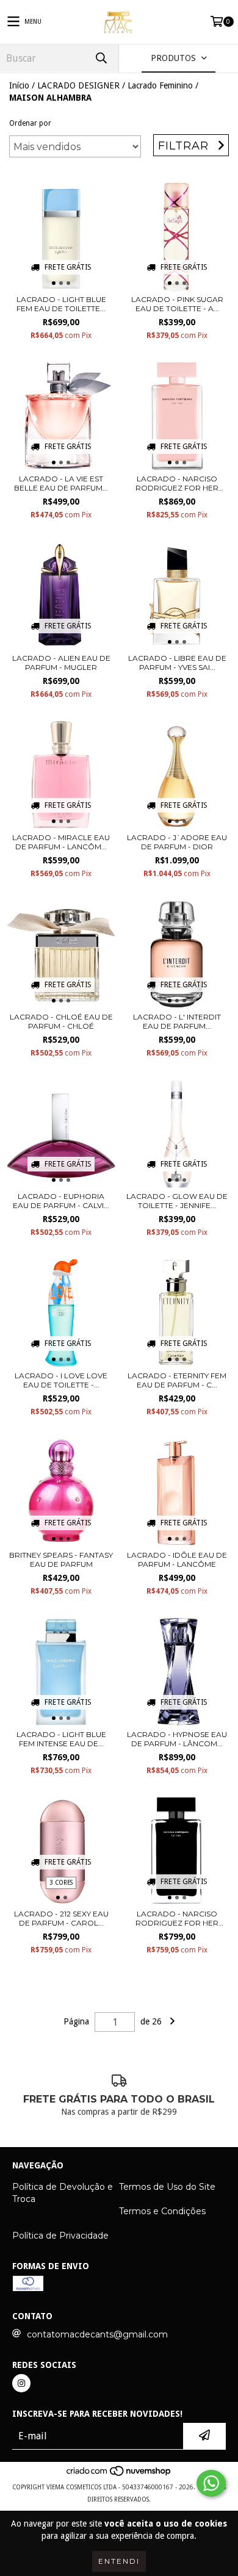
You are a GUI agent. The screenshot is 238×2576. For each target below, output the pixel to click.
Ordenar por (30, 123)
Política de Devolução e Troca (63, 2193)
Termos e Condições (162, 2211)
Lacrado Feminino (160, 85)
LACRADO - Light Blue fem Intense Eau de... (61, 1739)
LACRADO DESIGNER (78, 85)
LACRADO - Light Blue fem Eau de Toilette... (61, 304)
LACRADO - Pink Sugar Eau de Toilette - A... (177, 304)
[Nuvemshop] (119, 2475)
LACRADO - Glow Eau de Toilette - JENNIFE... (177, 1201)
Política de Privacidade (60, 2236)
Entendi (119, 2561)
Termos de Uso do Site (167, 2187)
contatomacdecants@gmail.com (97, 2334)
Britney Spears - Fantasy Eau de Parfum (61, 1560)
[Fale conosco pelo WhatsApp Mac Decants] (211, 2483)
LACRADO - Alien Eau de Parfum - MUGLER (61, 663)
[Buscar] (101, 58)
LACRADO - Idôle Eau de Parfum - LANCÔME (177, 1560)
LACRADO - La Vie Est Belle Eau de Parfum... (61, 483)
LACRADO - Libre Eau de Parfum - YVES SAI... (177, 663)
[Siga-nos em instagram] (21, 2383)
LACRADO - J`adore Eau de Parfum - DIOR (177, 842)
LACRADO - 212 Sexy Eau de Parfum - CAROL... (61, 1918)
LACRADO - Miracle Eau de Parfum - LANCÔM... (61, 842)
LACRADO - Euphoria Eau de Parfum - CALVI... (61, 1201)
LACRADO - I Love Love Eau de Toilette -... (61, 1380)
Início (19, 85)
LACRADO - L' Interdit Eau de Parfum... (177, 1021)
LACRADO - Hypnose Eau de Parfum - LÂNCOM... (177, 1739)
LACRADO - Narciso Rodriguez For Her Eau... (177, 483)
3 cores (61, 1883)
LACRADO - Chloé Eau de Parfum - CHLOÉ (61, 1021)
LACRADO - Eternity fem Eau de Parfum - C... (177, 1380)
